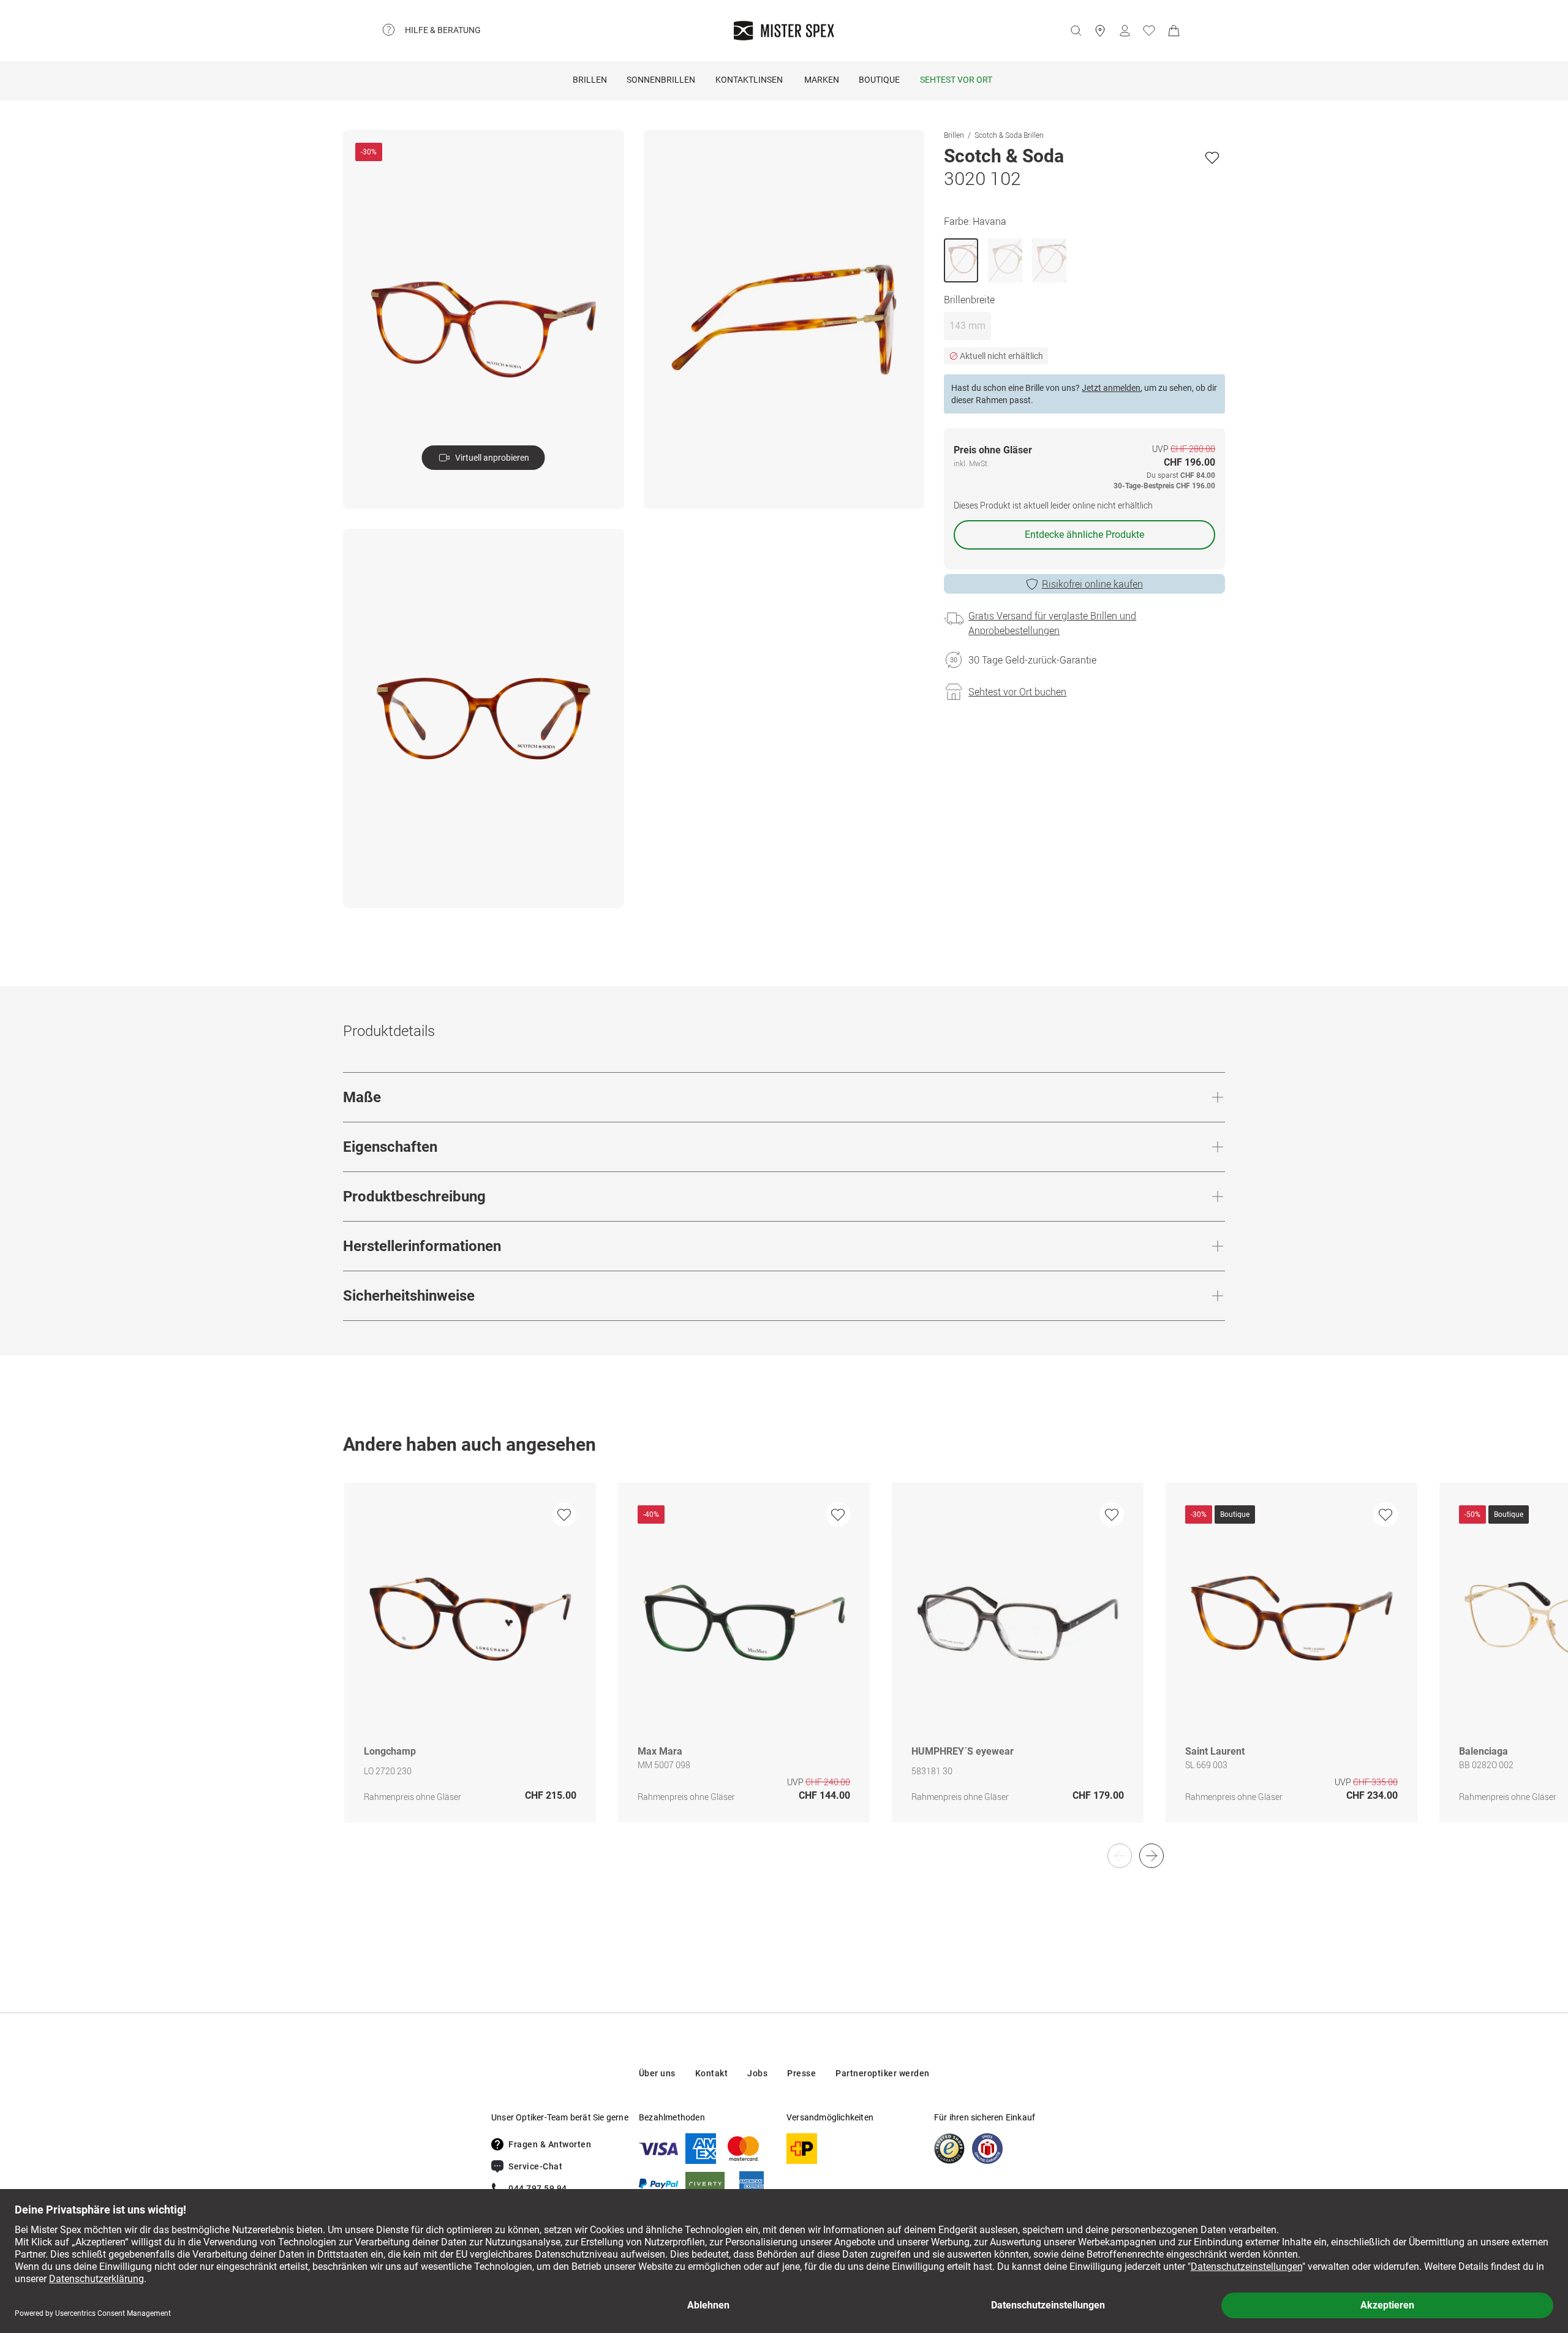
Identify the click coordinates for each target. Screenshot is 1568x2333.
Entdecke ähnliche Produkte (1084, 535)
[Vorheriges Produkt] (1120, 1856)
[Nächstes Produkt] (1151, 1856)
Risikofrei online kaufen (1092, 584)
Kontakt (712, 2073)
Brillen (590, 80)
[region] (784, 1666)
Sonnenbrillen (661, 80)
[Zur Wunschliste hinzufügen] (1212, 157)
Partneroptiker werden (883, 2073)
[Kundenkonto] (1125, 31)
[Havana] (961, 260)
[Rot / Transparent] (1049, 260)
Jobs (757, 2073)
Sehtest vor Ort (956, 80)
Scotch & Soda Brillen (1009, 135)
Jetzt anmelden (1111, 388)
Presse (801, 2073)
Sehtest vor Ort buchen (1017, 692)
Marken (822, 80)
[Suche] (1076, 31)
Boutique (879, 80)
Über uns (657, 2073)
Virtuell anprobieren (492, 458)
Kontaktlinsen (749, 80)
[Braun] (1005, 260)
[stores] (1100, 31)
